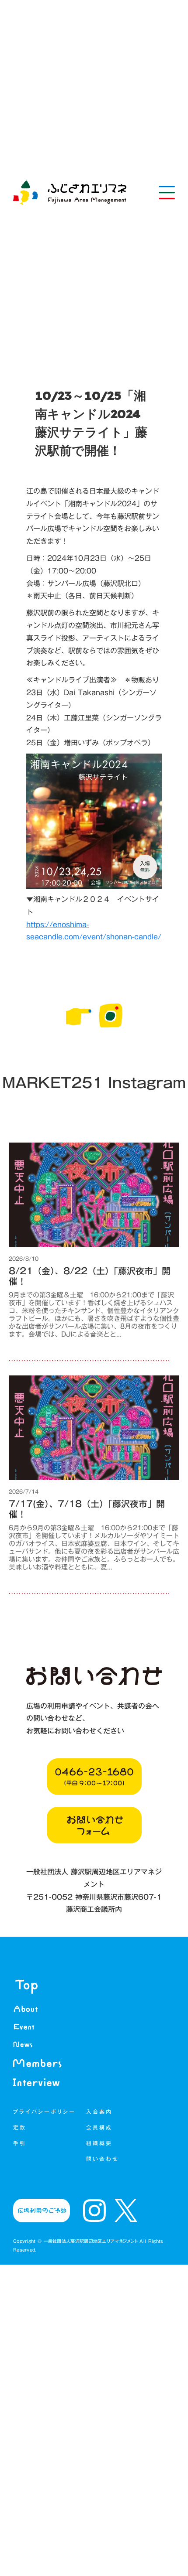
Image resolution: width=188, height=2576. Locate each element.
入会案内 (99, 2112)
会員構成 (101, 2127)
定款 (20, 2127)
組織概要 (101, 2143)
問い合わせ (103, 2159)
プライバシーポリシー (44, 2112)
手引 (20, 2143)
